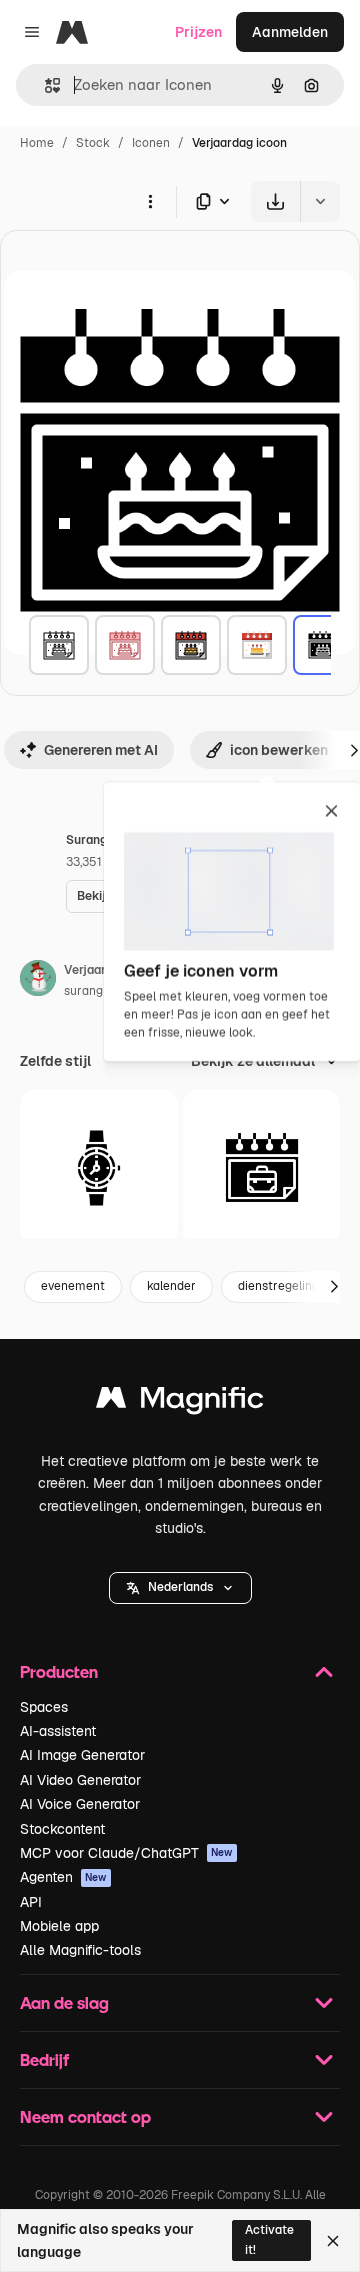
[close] (331, 812)
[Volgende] (334, 1287)
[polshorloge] (99, 1168)
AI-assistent (58, 1731)
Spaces (44, 1707)
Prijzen (198, 32)
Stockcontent (62, 1829)
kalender (171, 1286)
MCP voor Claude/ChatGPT (126, 1853)
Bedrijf (44, 2059)
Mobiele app (59, 1926)
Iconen (151, 143)
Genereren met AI (101, 750)
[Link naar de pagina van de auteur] (38, 981)
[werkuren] (262, 1168)
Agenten (63, 1877)
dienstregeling (278, 1286)
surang (83, 991)
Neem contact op (85, 2116)
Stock (93, 143)
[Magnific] (180, 1402)
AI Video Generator (80, 1780)
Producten (59, 1671)
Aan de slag (64, 2002)
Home (37, 143)
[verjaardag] (59, 645)
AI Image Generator (82, 1755)
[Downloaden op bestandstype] (214, 201)
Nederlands (180, 1587)
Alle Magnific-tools (80, 1950)
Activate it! (269, 2239)
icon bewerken (279, 750)
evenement (73, 1286)
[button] (180, 1588)
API (31, 1902)
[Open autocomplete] (44, 85)
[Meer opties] (150, 201)
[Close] (333, 2241)
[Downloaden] (275, 201)
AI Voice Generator (80, 1804)
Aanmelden (290, 32)
